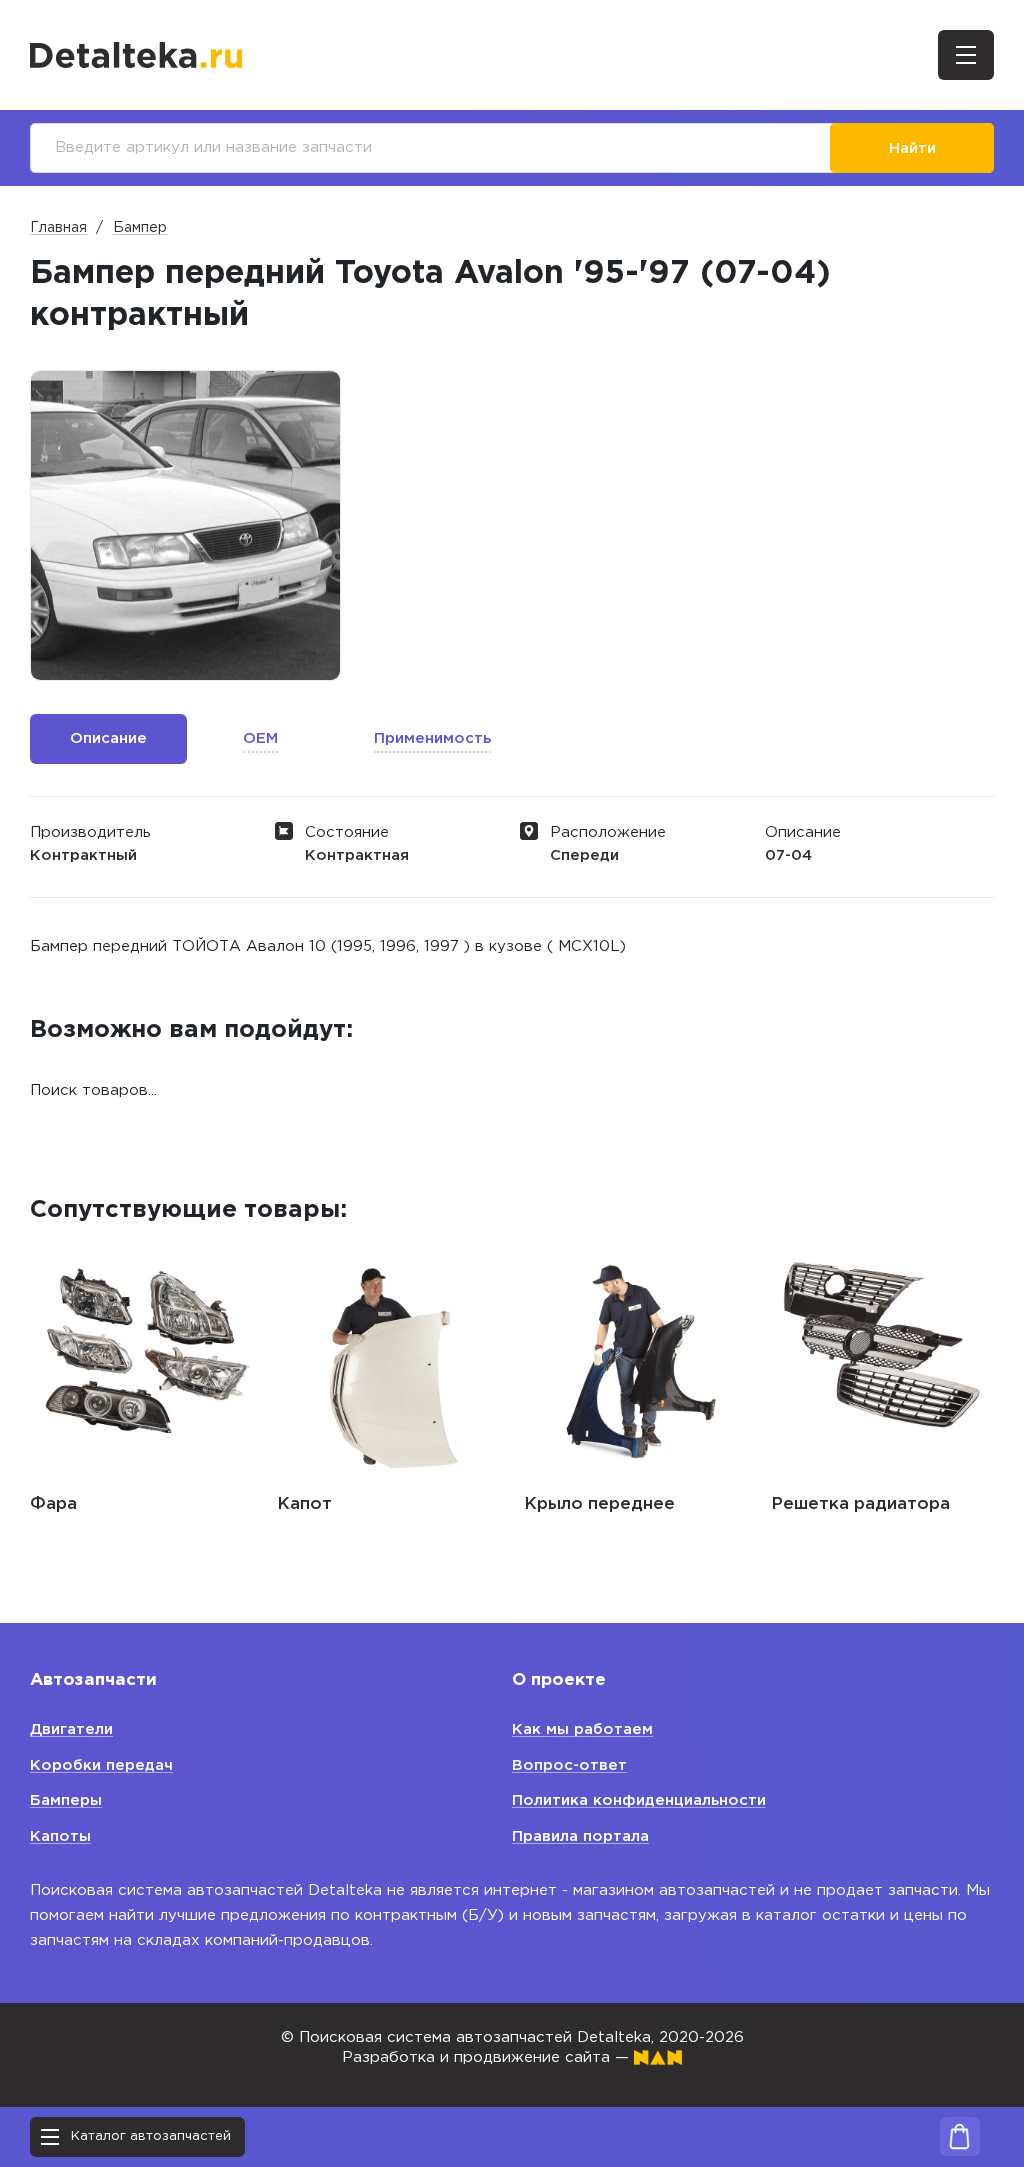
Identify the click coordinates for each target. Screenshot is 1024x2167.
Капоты (60, 1836)
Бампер (140, 228)
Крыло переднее (599, 1504)
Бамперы (66, 1800)
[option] (185, 525)
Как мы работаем (582, 1729)
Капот (304, 1504)
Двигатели (71, 1729)
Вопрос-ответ (569, 1765)
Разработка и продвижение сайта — (488, 2057)
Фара (53, 1504)
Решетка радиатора (860, 1504)
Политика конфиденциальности (639, 1800)
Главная (58, 228)
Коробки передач (101, 1765)
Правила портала (580, 1836)
